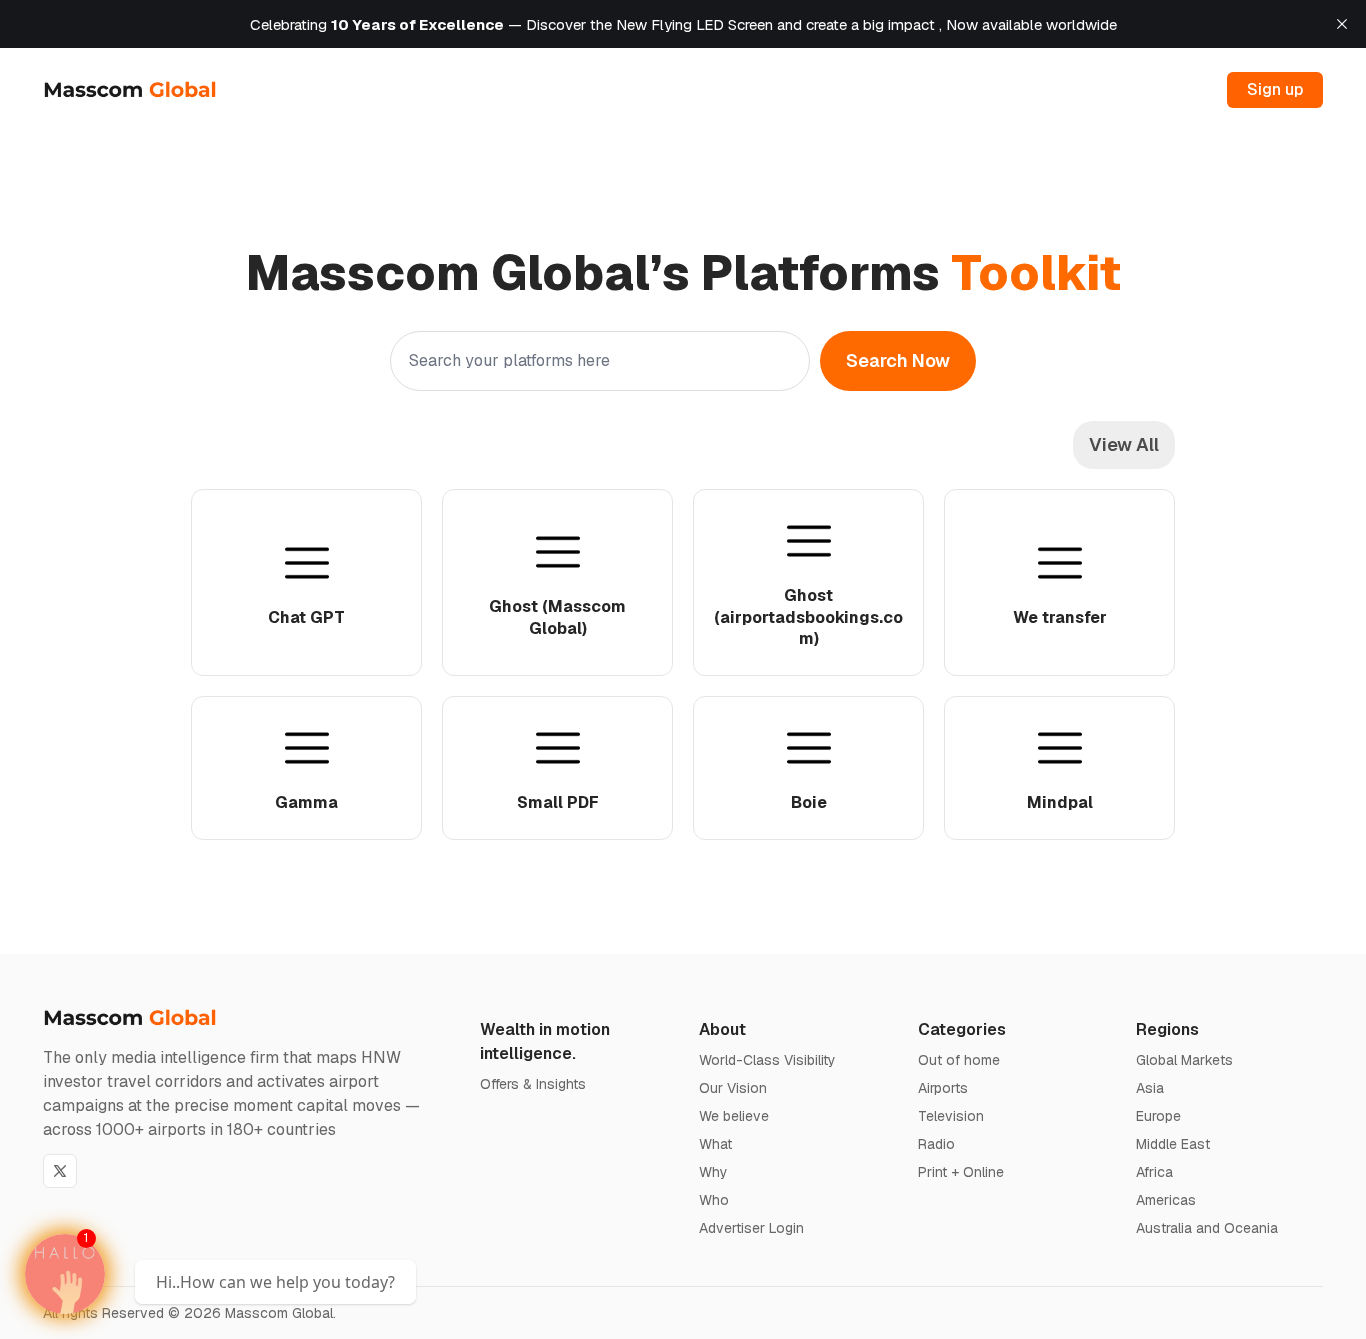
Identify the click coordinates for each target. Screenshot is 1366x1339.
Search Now (898, 360)
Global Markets (1184, 1060)
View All (1124, 444)
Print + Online (961, 1172)
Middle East (1173, 1144)
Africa (1154, 1172)
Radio (936, 1144)
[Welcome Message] (65, 1274)
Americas (1166, 1200)
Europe (1158, 1116)
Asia (1150, 1088)
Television (951, 1116)
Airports (943, 1088)
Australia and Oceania (1207, 1228)
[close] (1342, 24)
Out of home (959, 1060)
